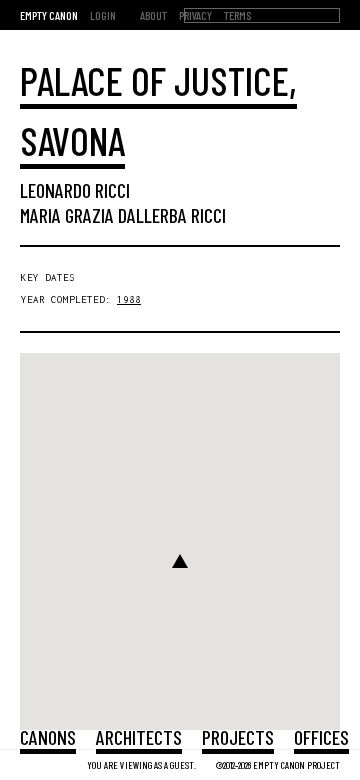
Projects (238, 737)
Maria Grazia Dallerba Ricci (123, 215)
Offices (321, 737)
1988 (129, 299)
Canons (48, 737)
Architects (139, 737)
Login (103, 15)
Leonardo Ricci (75, 190)
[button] (180, 561)
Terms (237, 15)
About (153, 15)
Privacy (195, 15)
